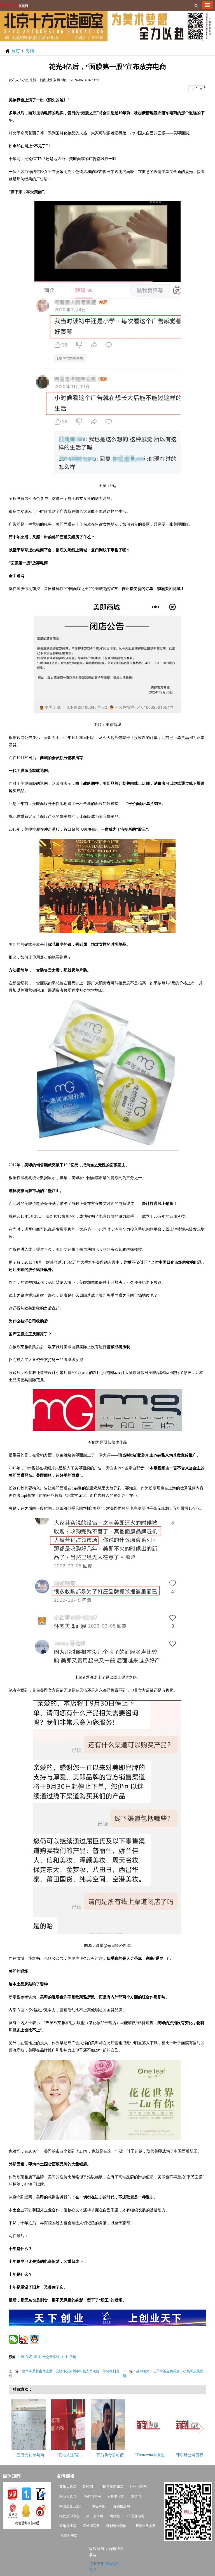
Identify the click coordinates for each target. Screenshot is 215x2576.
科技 (38, 2357)
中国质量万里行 (71, 2506)
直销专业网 (116, 2497)
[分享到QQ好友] (34, 2339)
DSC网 (88, 2487)
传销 (73, 2357)
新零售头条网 (146, 2526)
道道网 (136, 2497)
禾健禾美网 (69, 2536)
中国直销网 (135, 2516)
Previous (16, 2429)
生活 (21, 2357)
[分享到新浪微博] (24, 2339)
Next (201, 2429)
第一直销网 (95, 2516)
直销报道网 (121, 2506)
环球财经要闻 (116, 2526)
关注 (64, 2357)
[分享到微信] (13, 2339)
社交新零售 (51, 2357)
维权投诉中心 (69, 2516)
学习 (29, 2357)
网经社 (115, 2516)
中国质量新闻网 (111, 2487)
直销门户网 (92, 2497)
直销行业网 (68, 2526)
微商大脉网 (68, 2497)
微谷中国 (99, 2506)
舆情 (30, 51)
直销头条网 (68, 2487)
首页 (16, 51)
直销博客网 (91, 2526)
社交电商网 (138, 2487)
